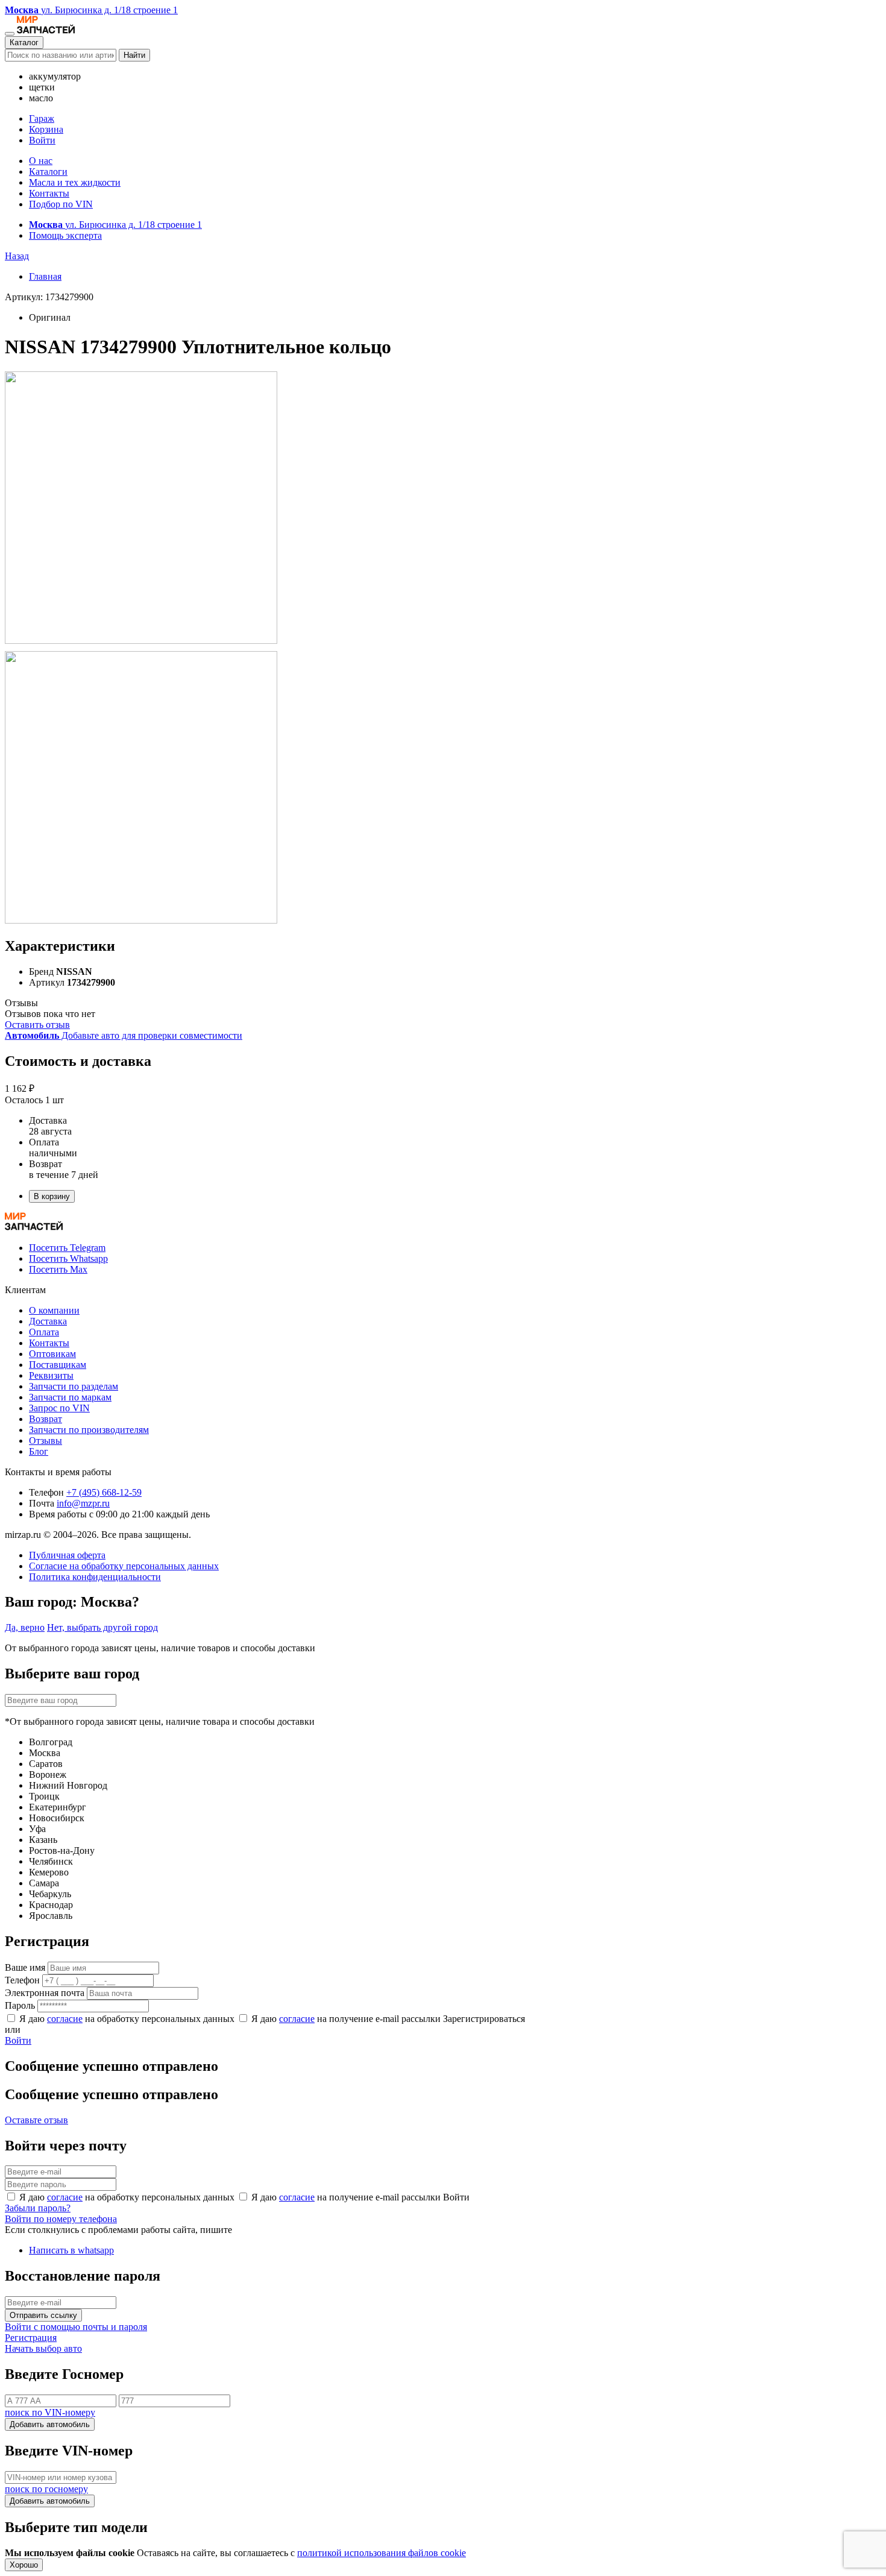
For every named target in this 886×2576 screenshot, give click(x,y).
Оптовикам (52, 1354)
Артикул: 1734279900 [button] (49, 297)
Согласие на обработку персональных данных (124, 1566)
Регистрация (31, 2338)
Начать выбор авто (43, 2348)
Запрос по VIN (59, 1408)
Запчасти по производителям (89, 1430)
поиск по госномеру (46, 2489)
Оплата (44, 1332)
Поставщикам (58, 1365)
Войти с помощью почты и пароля (76, 2327)
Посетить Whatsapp (68, 1258)
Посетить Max (58, 1269)
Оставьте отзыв (36, 2120)
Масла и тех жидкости (75, 182)
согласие (65, 2019)
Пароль (20, 2005)
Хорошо (24, 2565)
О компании (54, 1310)
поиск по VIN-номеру (50, 2412)
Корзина (46, 129)
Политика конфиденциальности (95, 1577)
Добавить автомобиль (50, 2424)
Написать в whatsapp (71, 2250)
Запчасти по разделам (74, 1386)
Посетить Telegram (67, 1248)
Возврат (46, 1419)
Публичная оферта (67, 1555)
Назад (17, 256)
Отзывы (46, 1441)
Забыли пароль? (38, 2208)
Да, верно (25, 1627)
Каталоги (48, 172)
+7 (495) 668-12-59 (104, 1492)
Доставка (48, 1321)
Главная (45, 276)
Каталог (24, 43)
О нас (41, 161)
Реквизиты (51, 1375)
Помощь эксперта (65, 235)
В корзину (52, 1196)
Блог (39, 1451)
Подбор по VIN (61, 204)
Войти (42, 140)
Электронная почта (45, 1993)
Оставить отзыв (37, 1025)
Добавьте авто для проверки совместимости (124, 1035)
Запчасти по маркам (70, 1397)
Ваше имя (25, 1967)
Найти (134, 55)
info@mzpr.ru (83, 1503)
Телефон (22, 1980)
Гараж (42, 118)
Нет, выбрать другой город (102, 1627)
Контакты (49, 193)
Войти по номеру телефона (61, 2219)
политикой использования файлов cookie (382, 2553)
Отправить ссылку (43, 2315)
